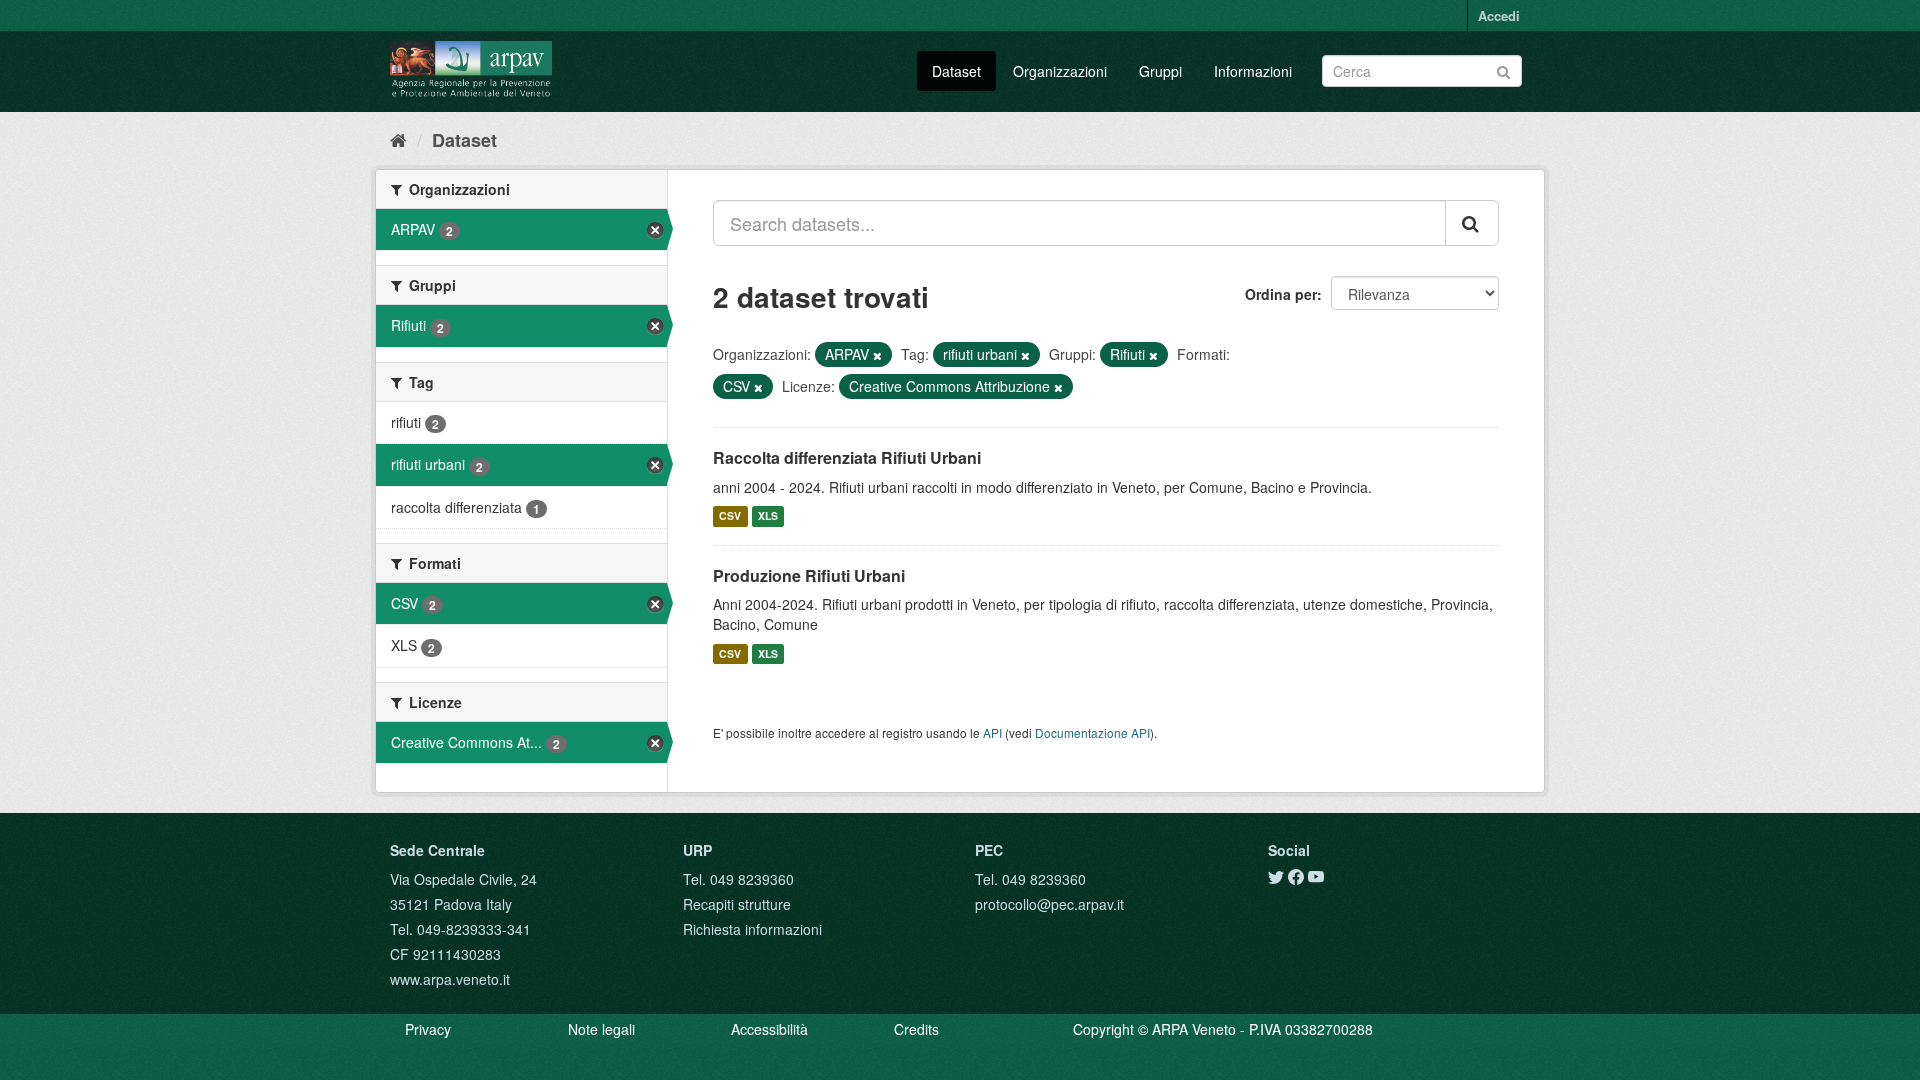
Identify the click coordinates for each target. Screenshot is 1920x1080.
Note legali (601, 1029)
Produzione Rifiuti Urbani (809, 575)
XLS (768, 516)
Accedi (1499, 15)
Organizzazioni (1060, 71)
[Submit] (1503, 69)
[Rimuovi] (877, 355)
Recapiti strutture (737, 904)
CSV (730, 516)
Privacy (428, 1029)
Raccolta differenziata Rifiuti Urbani (847, 457)
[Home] (398, 139)
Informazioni (1253, 71)
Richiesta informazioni (752, 929)
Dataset (956, 71)
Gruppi (1160, 71)
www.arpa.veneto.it (450, 979)
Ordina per (1281, 294)
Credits (916, 1029)
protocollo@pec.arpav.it (1049, 904)
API (992, 732)
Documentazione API (1092, 732)
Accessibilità (769, 1029)
